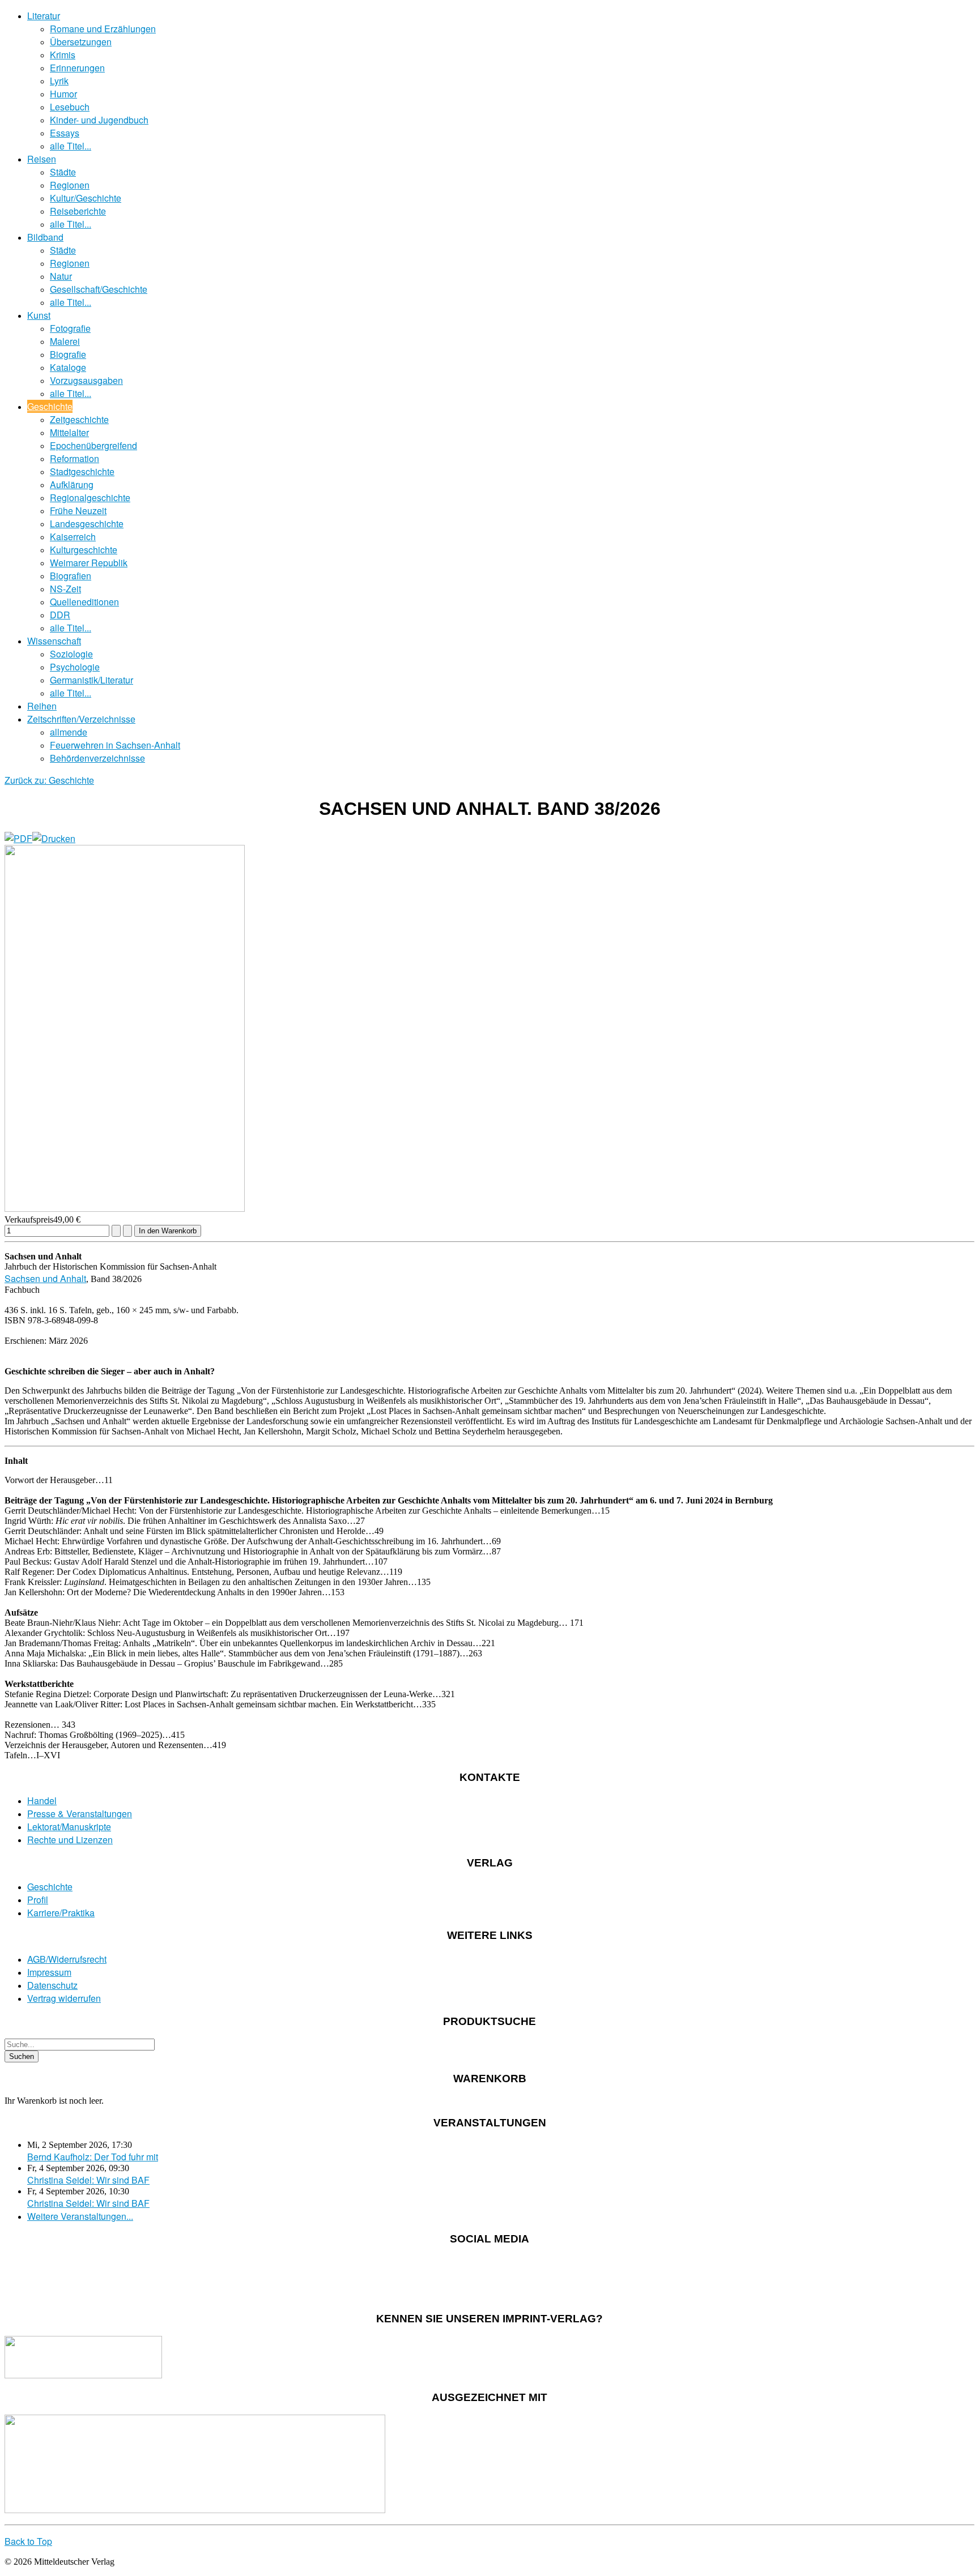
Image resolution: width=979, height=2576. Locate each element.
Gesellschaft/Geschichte (99, 289)
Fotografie (70, 328)
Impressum (49, 1972)
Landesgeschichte (87, 524)
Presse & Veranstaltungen (80, 1814)
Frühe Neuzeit (78, 510)
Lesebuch (70, 107)
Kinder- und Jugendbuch (99, 120)
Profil (38, 1900)
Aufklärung (72, 484)
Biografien (71, 576)
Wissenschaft (54, 641)
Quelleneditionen (84, 602)
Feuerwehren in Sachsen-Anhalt (115, 745)
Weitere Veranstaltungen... (80, 2216)
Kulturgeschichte (84, 550)
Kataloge (68, 367)
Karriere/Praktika (61, 1913)
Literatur (44, 16)
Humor (63, 94)
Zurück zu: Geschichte (49, 780)
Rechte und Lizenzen (70, 1840)
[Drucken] (54, 838)
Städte (63, 172)
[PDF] (18, 838)
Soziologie (71, 654)
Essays (65, 133)
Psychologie (75, 667)
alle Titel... (71, 146)
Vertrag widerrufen (64, 1998)
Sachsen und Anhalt (45, 1278)
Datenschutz (52, 1985)
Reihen (42, 706)
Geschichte (50, 406)
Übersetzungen (81, 42)
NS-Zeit (65, 589)
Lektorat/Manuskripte (69, 1827)
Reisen (42, 159)
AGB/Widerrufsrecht (67, 1959)
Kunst (39, 315)
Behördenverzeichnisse (97, 758)
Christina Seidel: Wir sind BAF (88, 2180)
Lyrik (59, 81)
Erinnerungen (77, 68)
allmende (69, 732)
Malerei (65, 341)
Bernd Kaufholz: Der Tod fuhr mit (93, 2157)
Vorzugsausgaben (86, 380)
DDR (60, 615)
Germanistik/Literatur (91, 680)
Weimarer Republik (89, 563)
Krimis (63, 55)
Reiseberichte (78, 211)
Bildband (45, 237)
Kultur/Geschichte (86, 198)
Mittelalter (69, 432)
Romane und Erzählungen (103, 29)
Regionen (70, 185)
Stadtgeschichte (82, 471)
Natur (61, 276)
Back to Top (28, 2541)
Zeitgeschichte (79, 419)
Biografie (68, 354)
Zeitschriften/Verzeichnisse (81, 719)
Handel (42, 1800)
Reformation (75, 458)
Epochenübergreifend (93, 445)
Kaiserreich (73, 537)
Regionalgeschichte (90, 497)
